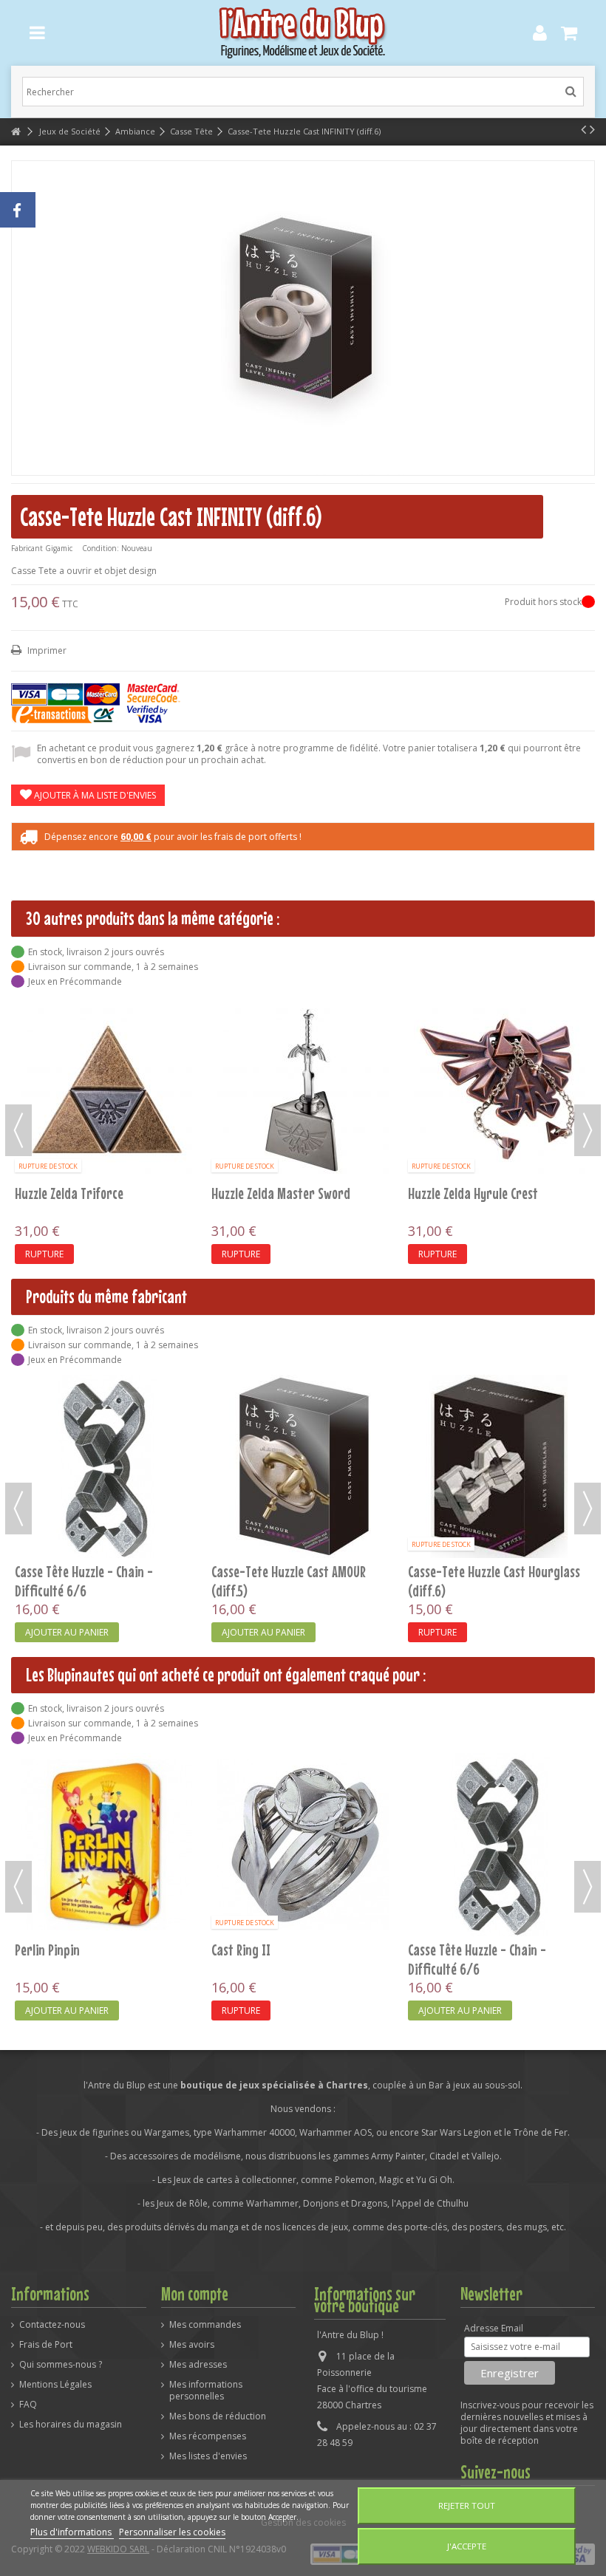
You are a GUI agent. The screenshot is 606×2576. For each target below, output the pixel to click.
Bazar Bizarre (445, 1571)
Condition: (101, 548)
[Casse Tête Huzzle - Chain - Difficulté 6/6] (303, 1845)
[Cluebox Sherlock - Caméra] (106, 1088)
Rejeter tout (467, 2505)
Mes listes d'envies (208, 2456)
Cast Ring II (44, 1950)
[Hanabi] (500, 1845)
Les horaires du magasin (71, 2425)
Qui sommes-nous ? (61, 2365)
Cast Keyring (244, 1193)
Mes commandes (205, 2325)
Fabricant (27, 548)
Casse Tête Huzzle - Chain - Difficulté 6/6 (280, 1959)
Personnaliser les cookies (172, 2532)
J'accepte (467, 2546)
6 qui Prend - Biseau (68, 1571)
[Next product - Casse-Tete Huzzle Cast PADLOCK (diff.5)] (592, 129)
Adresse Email (494, 2329)
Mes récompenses (208, 2436)
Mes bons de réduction (218, 2416)
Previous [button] (18, 1130)
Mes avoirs (192, 2345)
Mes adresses (198, 2365)
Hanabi (426, 1950)
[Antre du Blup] (303, 33)
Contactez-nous (52, 2325)
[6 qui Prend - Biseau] (106, 1466)
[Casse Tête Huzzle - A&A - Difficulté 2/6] (500, 1088)
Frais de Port (46, 2345)
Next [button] (588, 1130)
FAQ (28, 2405)
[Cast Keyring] (303, 1088)
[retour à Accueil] (16, 132)
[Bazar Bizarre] (500, 1466)
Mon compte (195, 2294)
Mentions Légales (55, 2385)
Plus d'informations (72, 2532)
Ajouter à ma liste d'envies (94, 795)
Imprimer (46, 650)
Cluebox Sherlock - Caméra (83, 1193)
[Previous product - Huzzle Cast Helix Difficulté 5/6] (583, 129)
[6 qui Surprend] (303, 1466)
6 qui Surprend (251, 1571)
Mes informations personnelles (206, 2391)
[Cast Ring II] (106, 1845)
